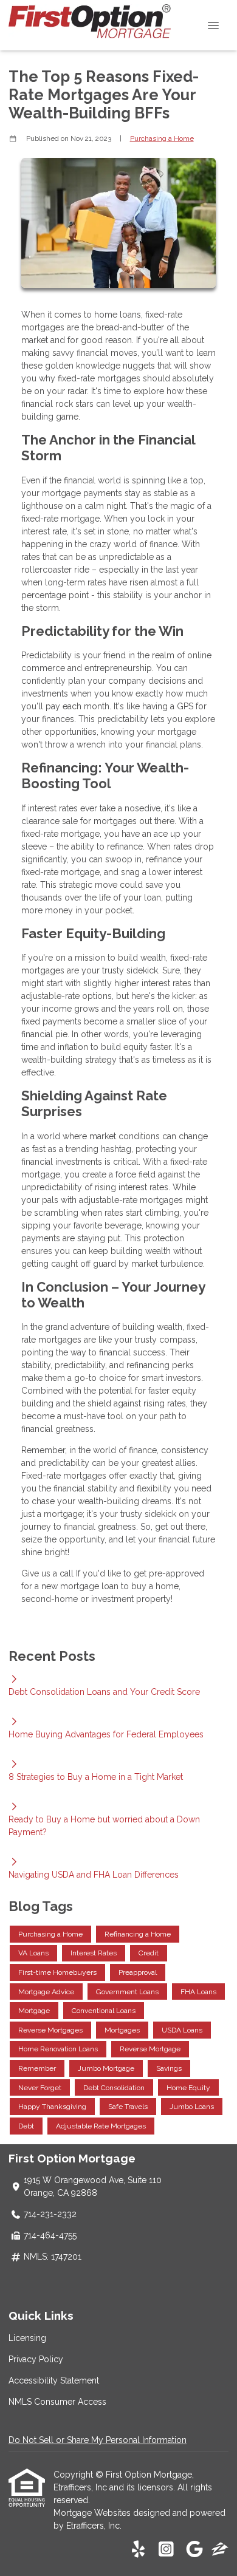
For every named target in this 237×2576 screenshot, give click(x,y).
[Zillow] (220, 2550)
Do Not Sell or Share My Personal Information (98, 2440)
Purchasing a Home (162, 138)
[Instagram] (166, 2550)
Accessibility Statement (54, 2380)
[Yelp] (138, 2550)
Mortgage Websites (93, 2513)
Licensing (27, 2338)
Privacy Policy (36, 2359)
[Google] (194, 2550)
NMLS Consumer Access (57, 2402)
